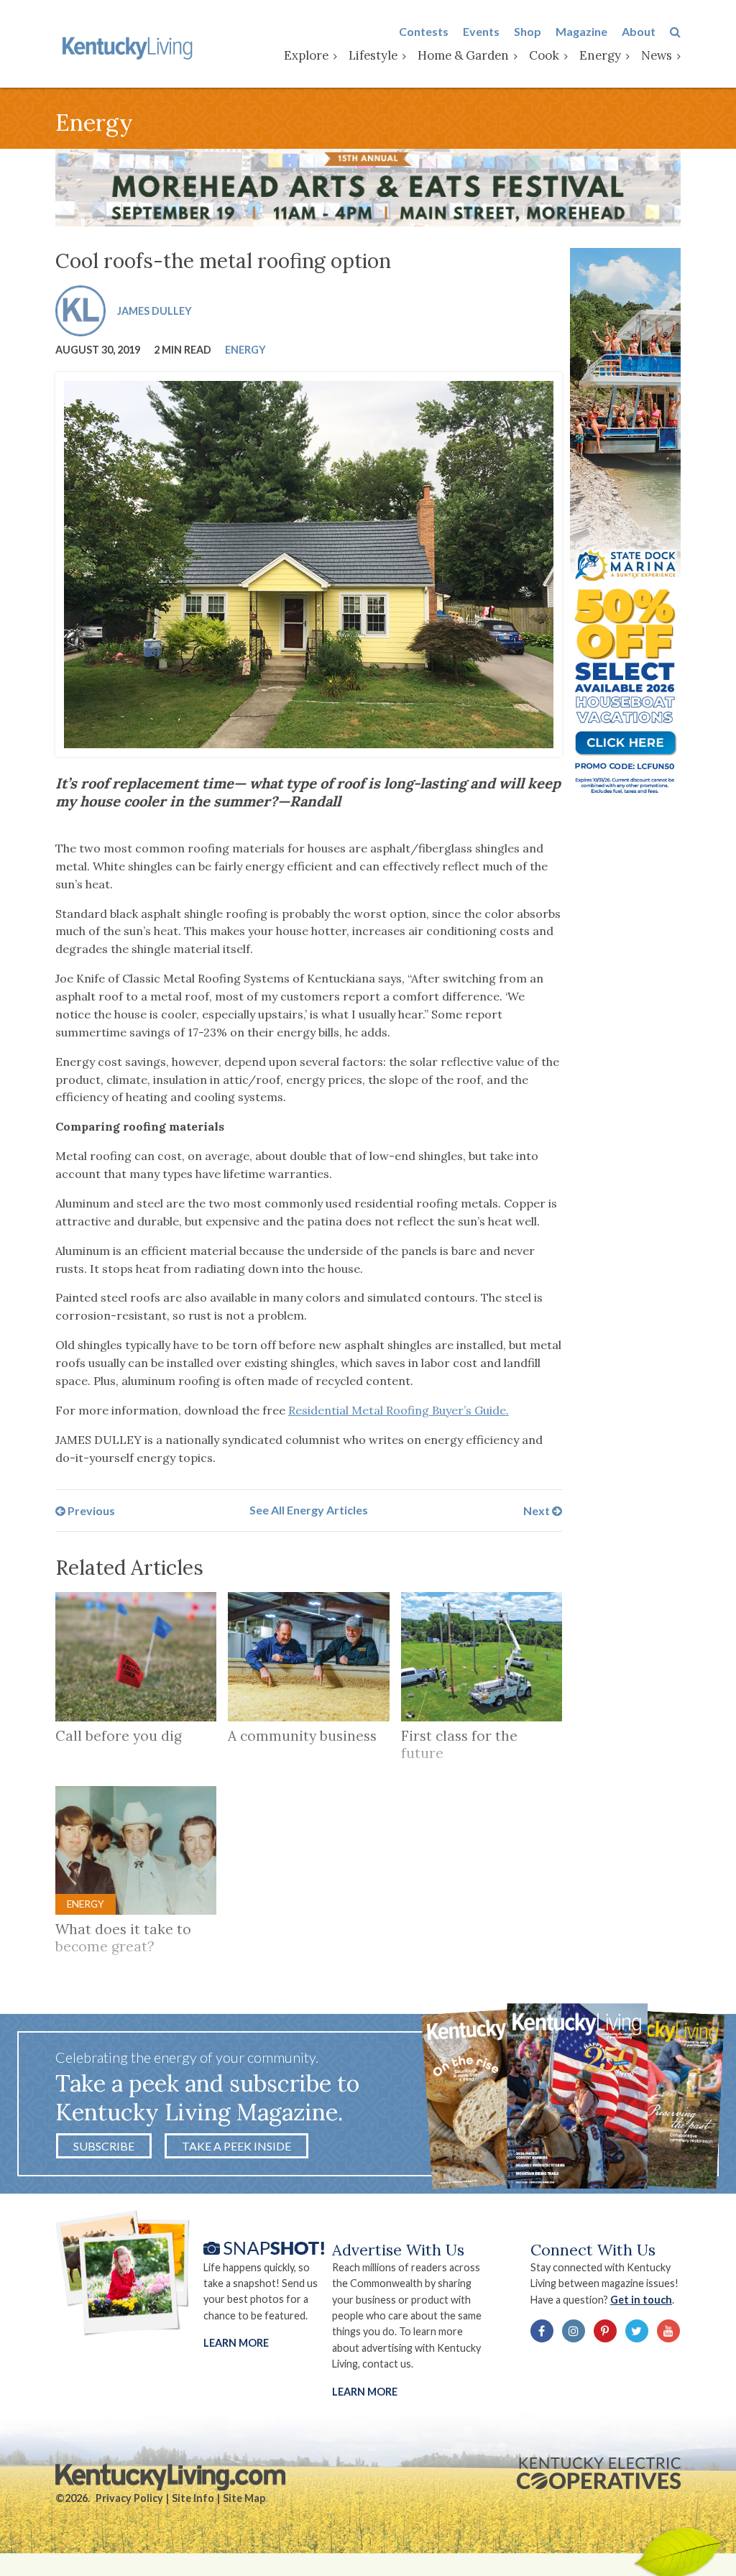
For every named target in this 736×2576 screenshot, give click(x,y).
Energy (600, 55)
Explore (306, 55)
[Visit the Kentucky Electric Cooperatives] (599, 2473)
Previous (90, 1510)
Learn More (236, 2343)
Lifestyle (373, 55)
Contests (424, 31)
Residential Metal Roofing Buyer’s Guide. (399, 1410)
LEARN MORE (365, 2392)
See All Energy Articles (309, 1510)
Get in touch (641, 2300)
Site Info (193, 2498)
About (639, 31)
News (657, 55)
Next (538, 1510)
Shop (528, 31)
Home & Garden (463, 55)
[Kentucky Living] (129, 47)
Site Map (244, 2498)
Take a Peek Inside (236, 2146)
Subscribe (104, 2146)
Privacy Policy (129, 2498)
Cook (544, 55)
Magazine (581, 31)
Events (481, 31)
